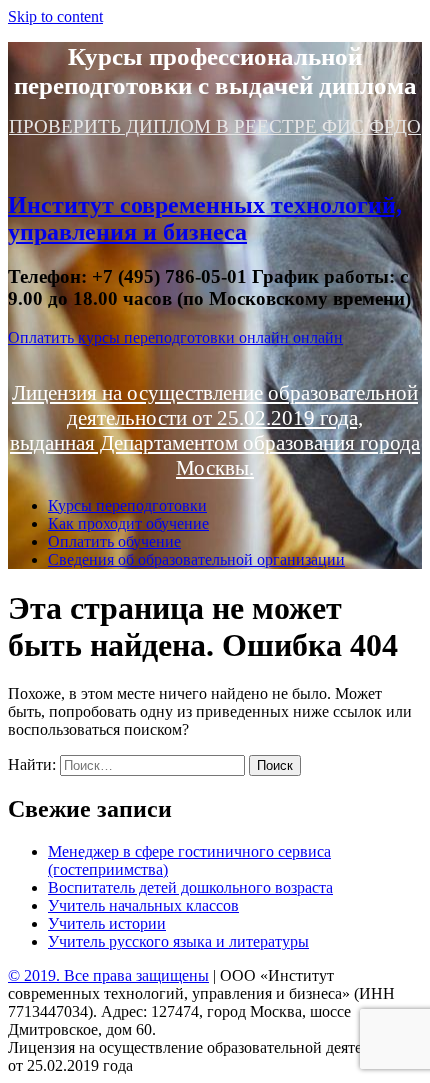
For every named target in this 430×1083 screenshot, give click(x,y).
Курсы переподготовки (127, 505)
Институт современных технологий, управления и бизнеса (205, 218)
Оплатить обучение (114, 541)
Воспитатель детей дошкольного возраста (190, 887)
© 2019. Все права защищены (108, 975)
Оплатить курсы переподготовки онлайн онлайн (175, 337)
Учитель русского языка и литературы (178, 941)
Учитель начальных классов (143, 905)
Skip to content (55, 16)
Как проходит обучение (128, 523)
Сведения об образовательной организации (196, 559)
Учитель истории (107, 923)
